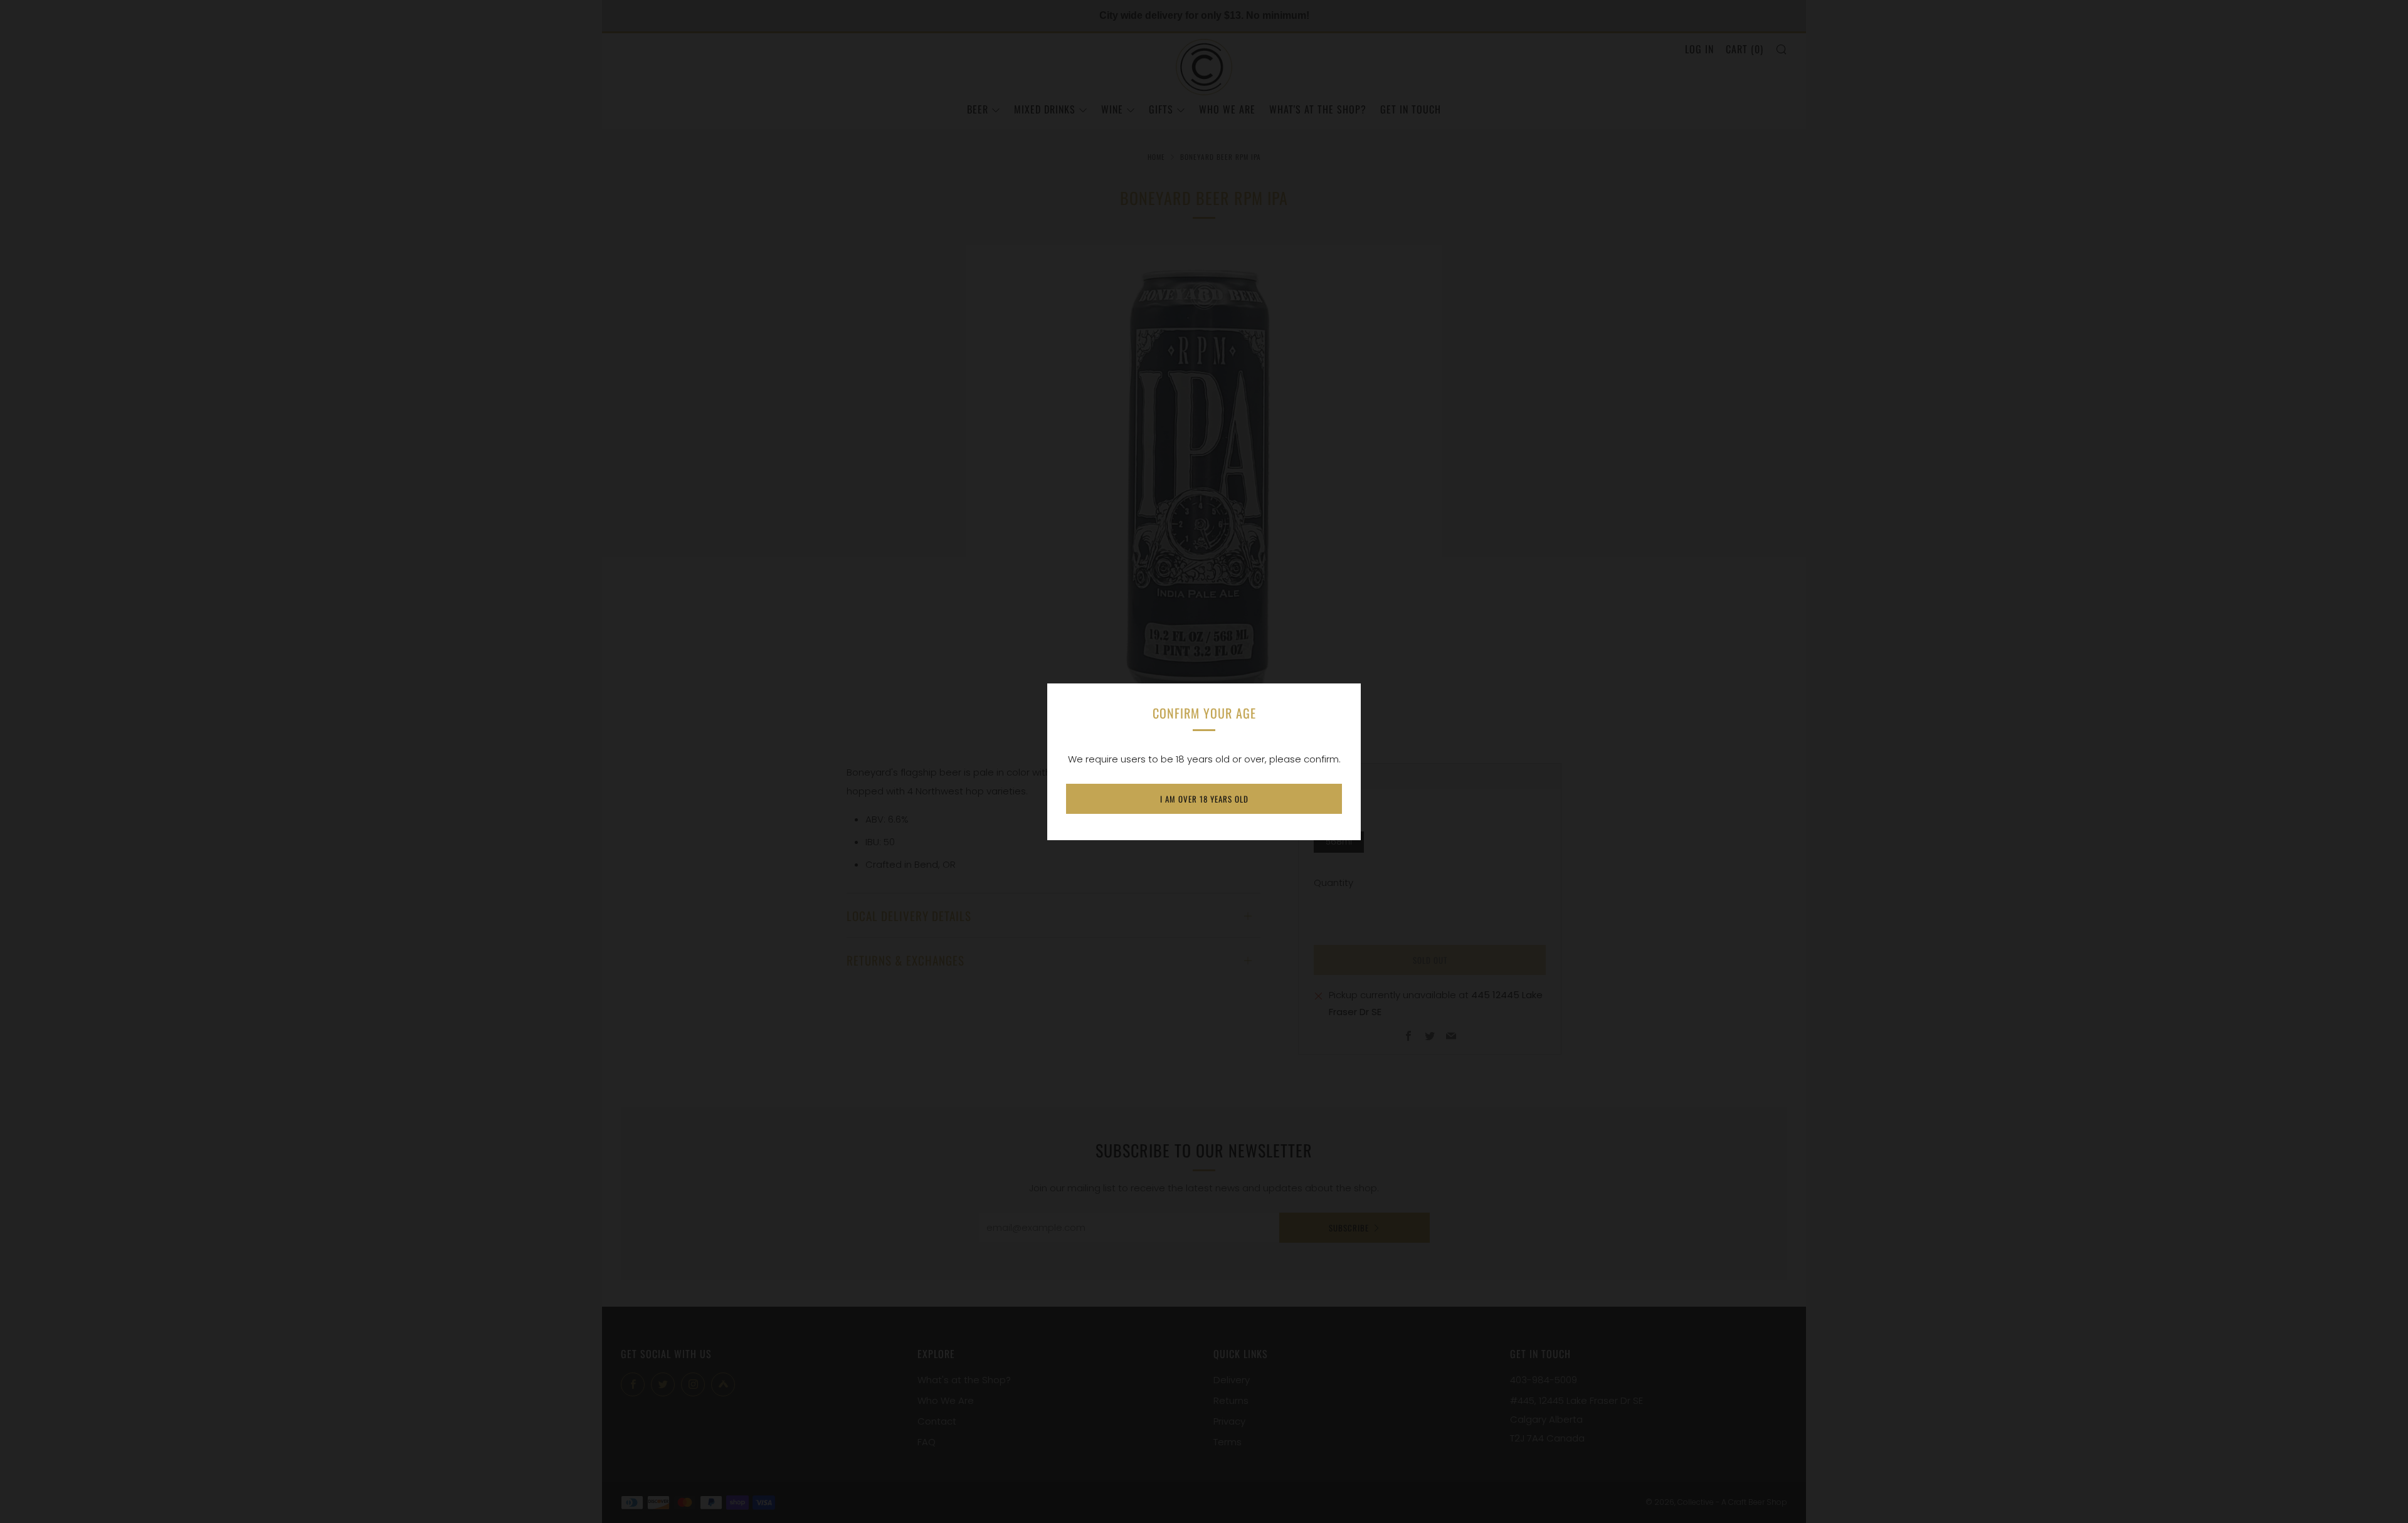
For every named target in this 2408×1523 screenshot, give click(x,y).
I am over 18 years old (1204, 799)
